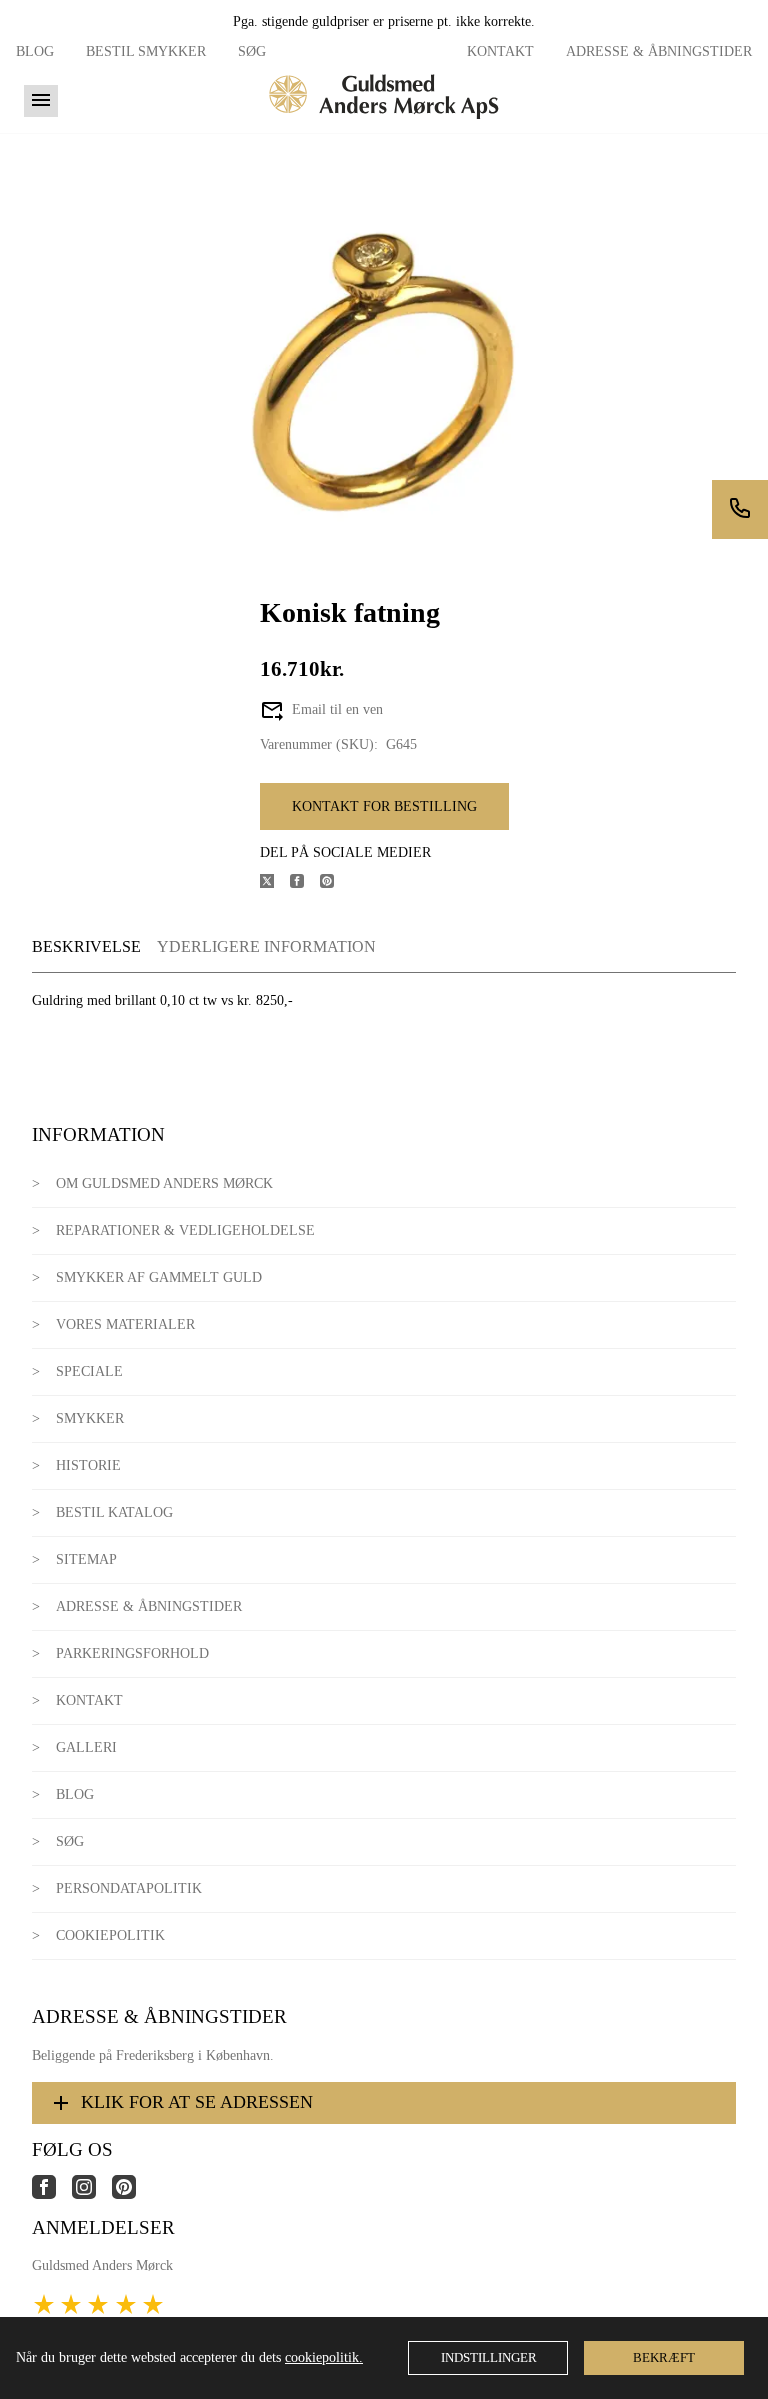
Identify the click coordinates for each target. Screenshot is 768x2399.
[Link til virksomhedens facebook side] (52, 2194)
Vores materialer (125, 1324)
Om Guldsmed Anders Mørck (164, 1183)
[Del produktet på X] (275, 883)
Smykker (90, 1418)
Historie (88, 1465)
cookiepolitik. (324, 2357)
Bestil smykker (146, 51)
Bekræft (664, 2357)
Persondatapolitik (129, 1888)
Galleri (86, 1747)
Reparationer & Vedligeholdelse (185, 1230)
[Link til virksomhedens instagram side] (92, 2194)
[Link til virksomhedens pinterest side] (132, 2194)
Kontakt (500, 51)
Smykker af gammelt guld (159, 1277)
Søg (252, 51)
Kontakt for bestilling (384, 806)
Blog (35, 51)
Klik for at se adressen (197, 2102)
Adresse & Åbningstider (659, 51)
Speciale (89, 1371)
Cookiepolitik (110, 1935)
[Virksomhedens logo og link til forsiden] (384, 125)
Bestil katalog (114, 1512)
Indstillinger (489, 2357)
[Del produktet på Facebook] (305, 883)
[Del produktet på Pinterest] (335, 883)
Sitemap (86, 1559)
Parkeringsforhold (132, 1653)
